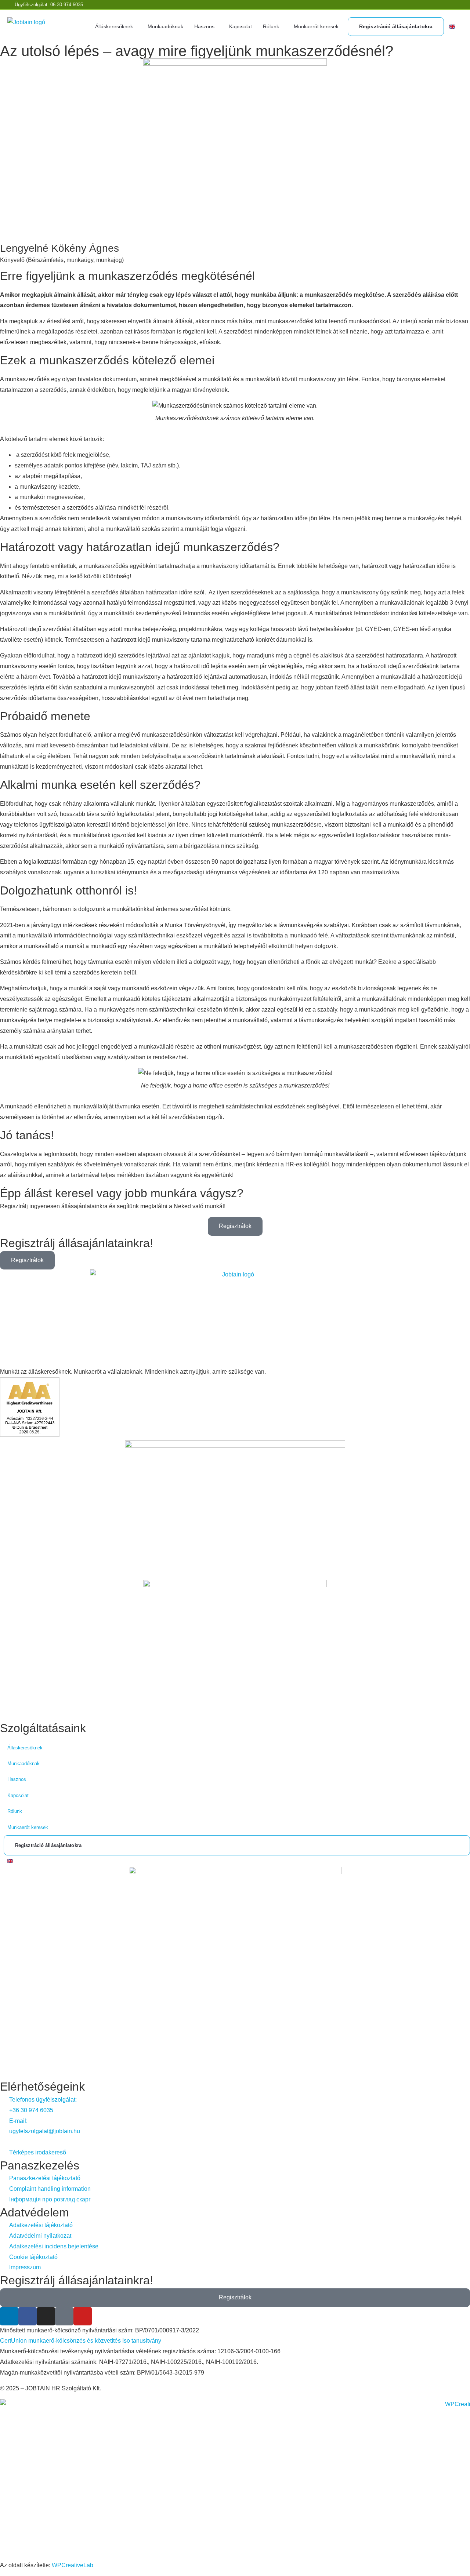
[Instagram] (46, 2316)
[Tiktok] (64, 2316)
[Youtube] (83, 2316)
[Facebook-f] (28, 2316)
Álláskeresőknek (114, 26)
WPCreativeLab (73, 2565)
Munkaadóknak (165, 26)
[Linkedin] (9, 2316)
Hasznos (204, 26)
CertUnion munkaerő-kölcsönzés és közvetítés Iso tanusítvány (81, 2341)
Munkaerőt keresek (316, 26)
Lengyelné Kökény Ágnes (59, 248)
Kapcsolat (241, 26)
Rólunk (271, 26)
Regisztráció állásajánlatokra (396, 26)
